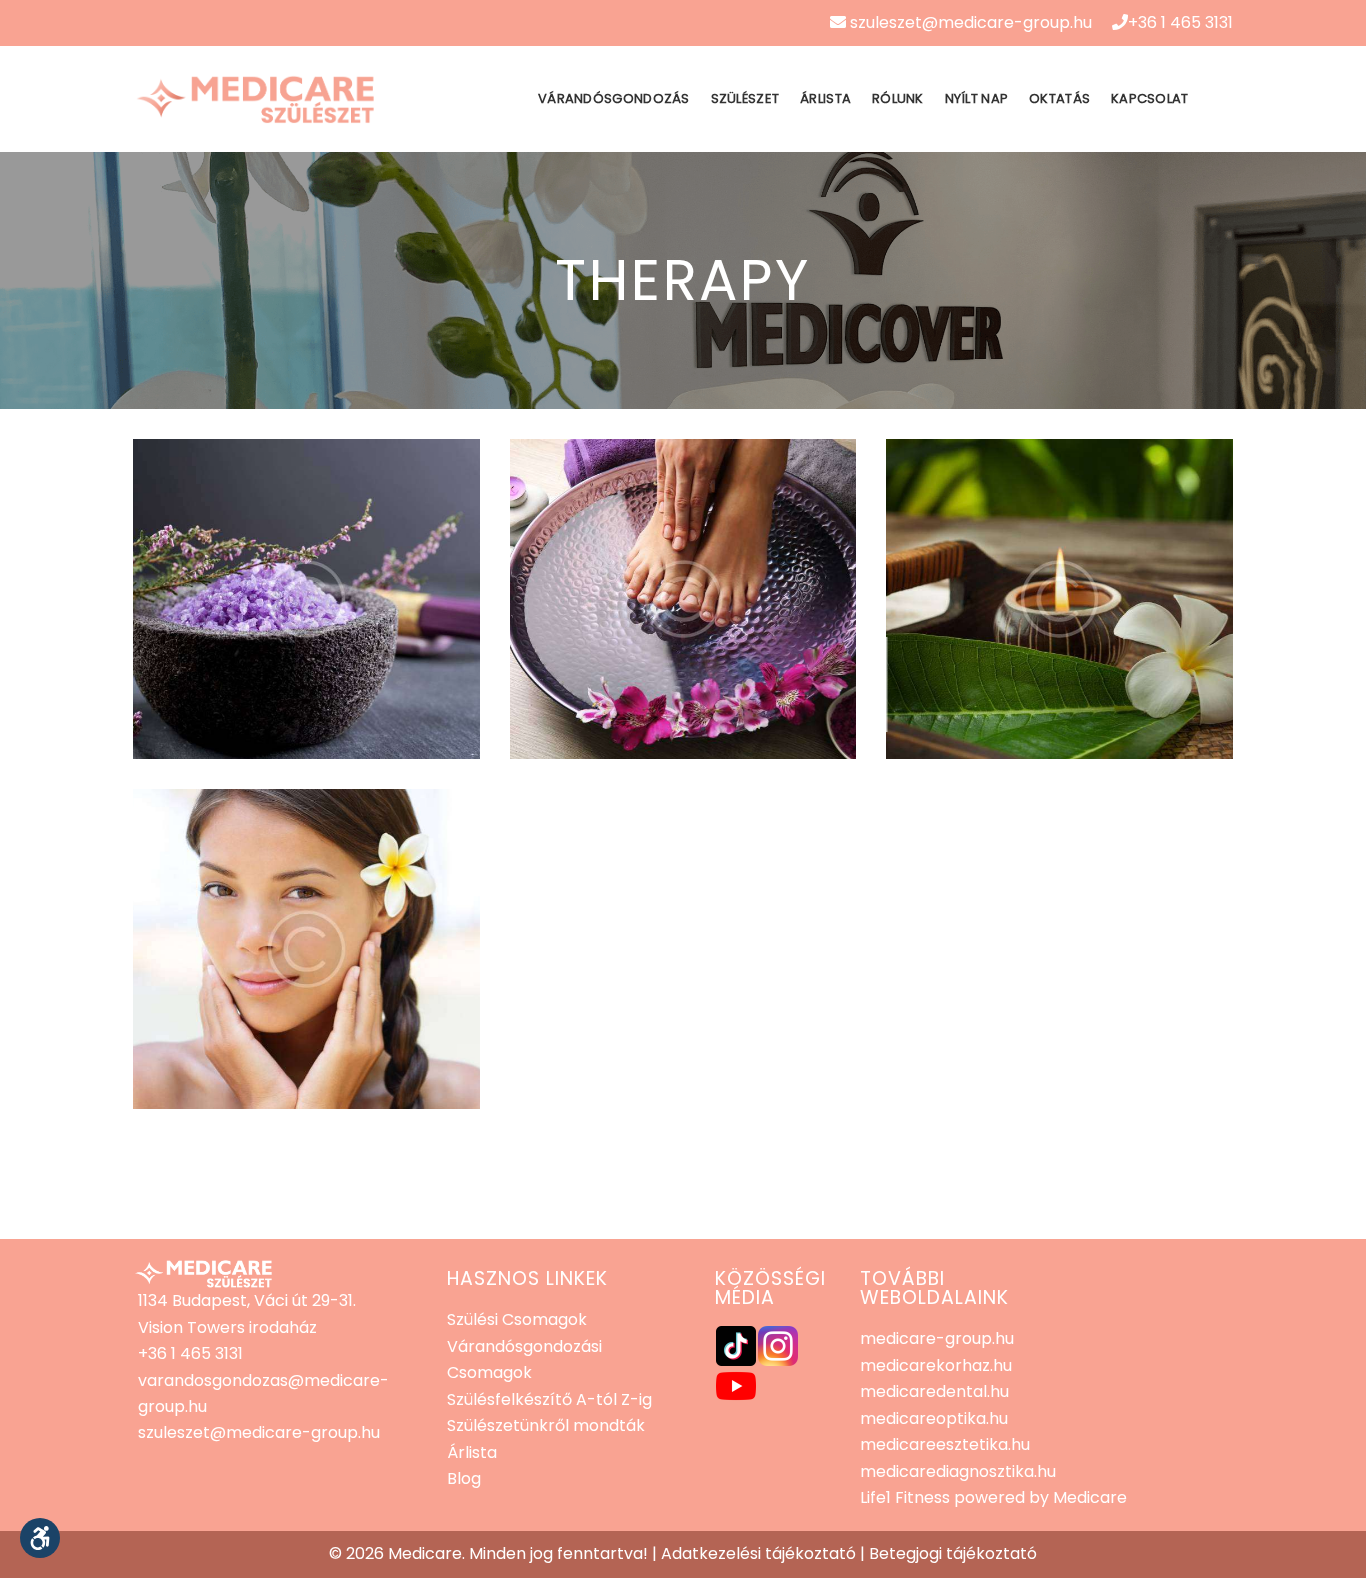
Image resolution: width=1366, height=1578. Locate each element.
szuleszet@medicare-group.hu (969, 22)
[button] (40, 1538)
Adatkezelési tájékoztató (758, 1553)
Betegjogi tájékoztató (953, 1553)
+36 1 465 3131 (1180, 22)
